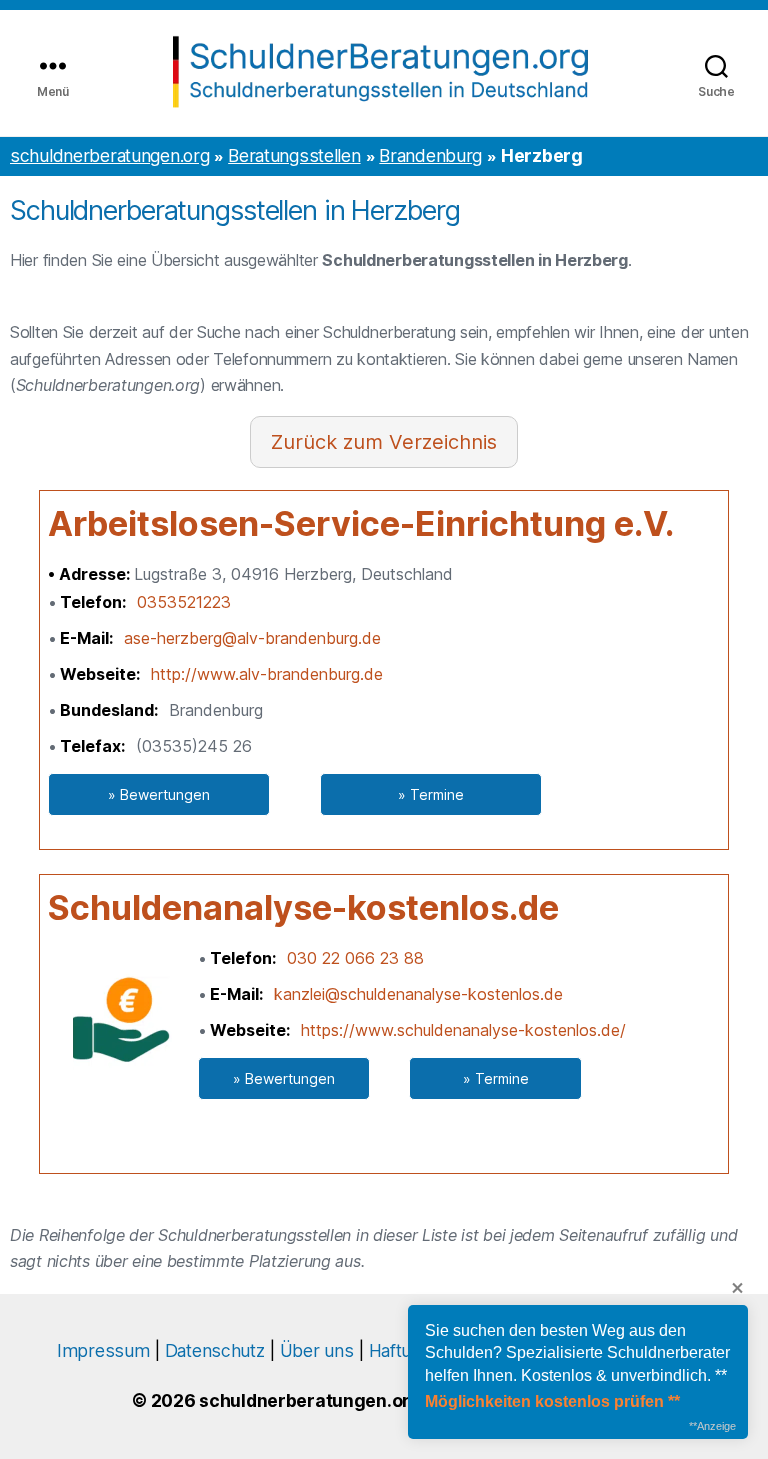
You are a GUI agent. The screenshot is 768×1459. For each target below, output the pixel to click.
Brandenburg (430, 155)
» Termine (431, 794)
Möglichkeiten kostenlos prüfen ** (552, 1401)
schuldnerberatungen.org (109, 155)
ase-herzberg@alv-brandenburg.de (252, 638)
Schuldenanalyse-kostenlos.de (303, 907)
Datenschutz (215, 1350)
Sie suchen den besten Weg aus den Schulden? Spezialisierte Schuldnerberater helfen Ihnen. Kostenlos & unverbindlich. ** (577, 1353)
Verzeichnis (443, 442)
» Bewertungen (159, 794)
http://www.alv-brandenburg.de (267, 674)
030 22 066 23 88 (355, 958)
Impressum (103, 1350)
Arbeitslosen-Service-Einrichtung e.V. (361, 523)
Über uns (317, 1350)
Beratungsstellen (294, 155)
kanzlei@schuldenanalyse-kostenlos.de (418, 994)
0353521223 (184, 602)
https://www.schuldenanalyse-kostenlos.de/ (463, 1030)
